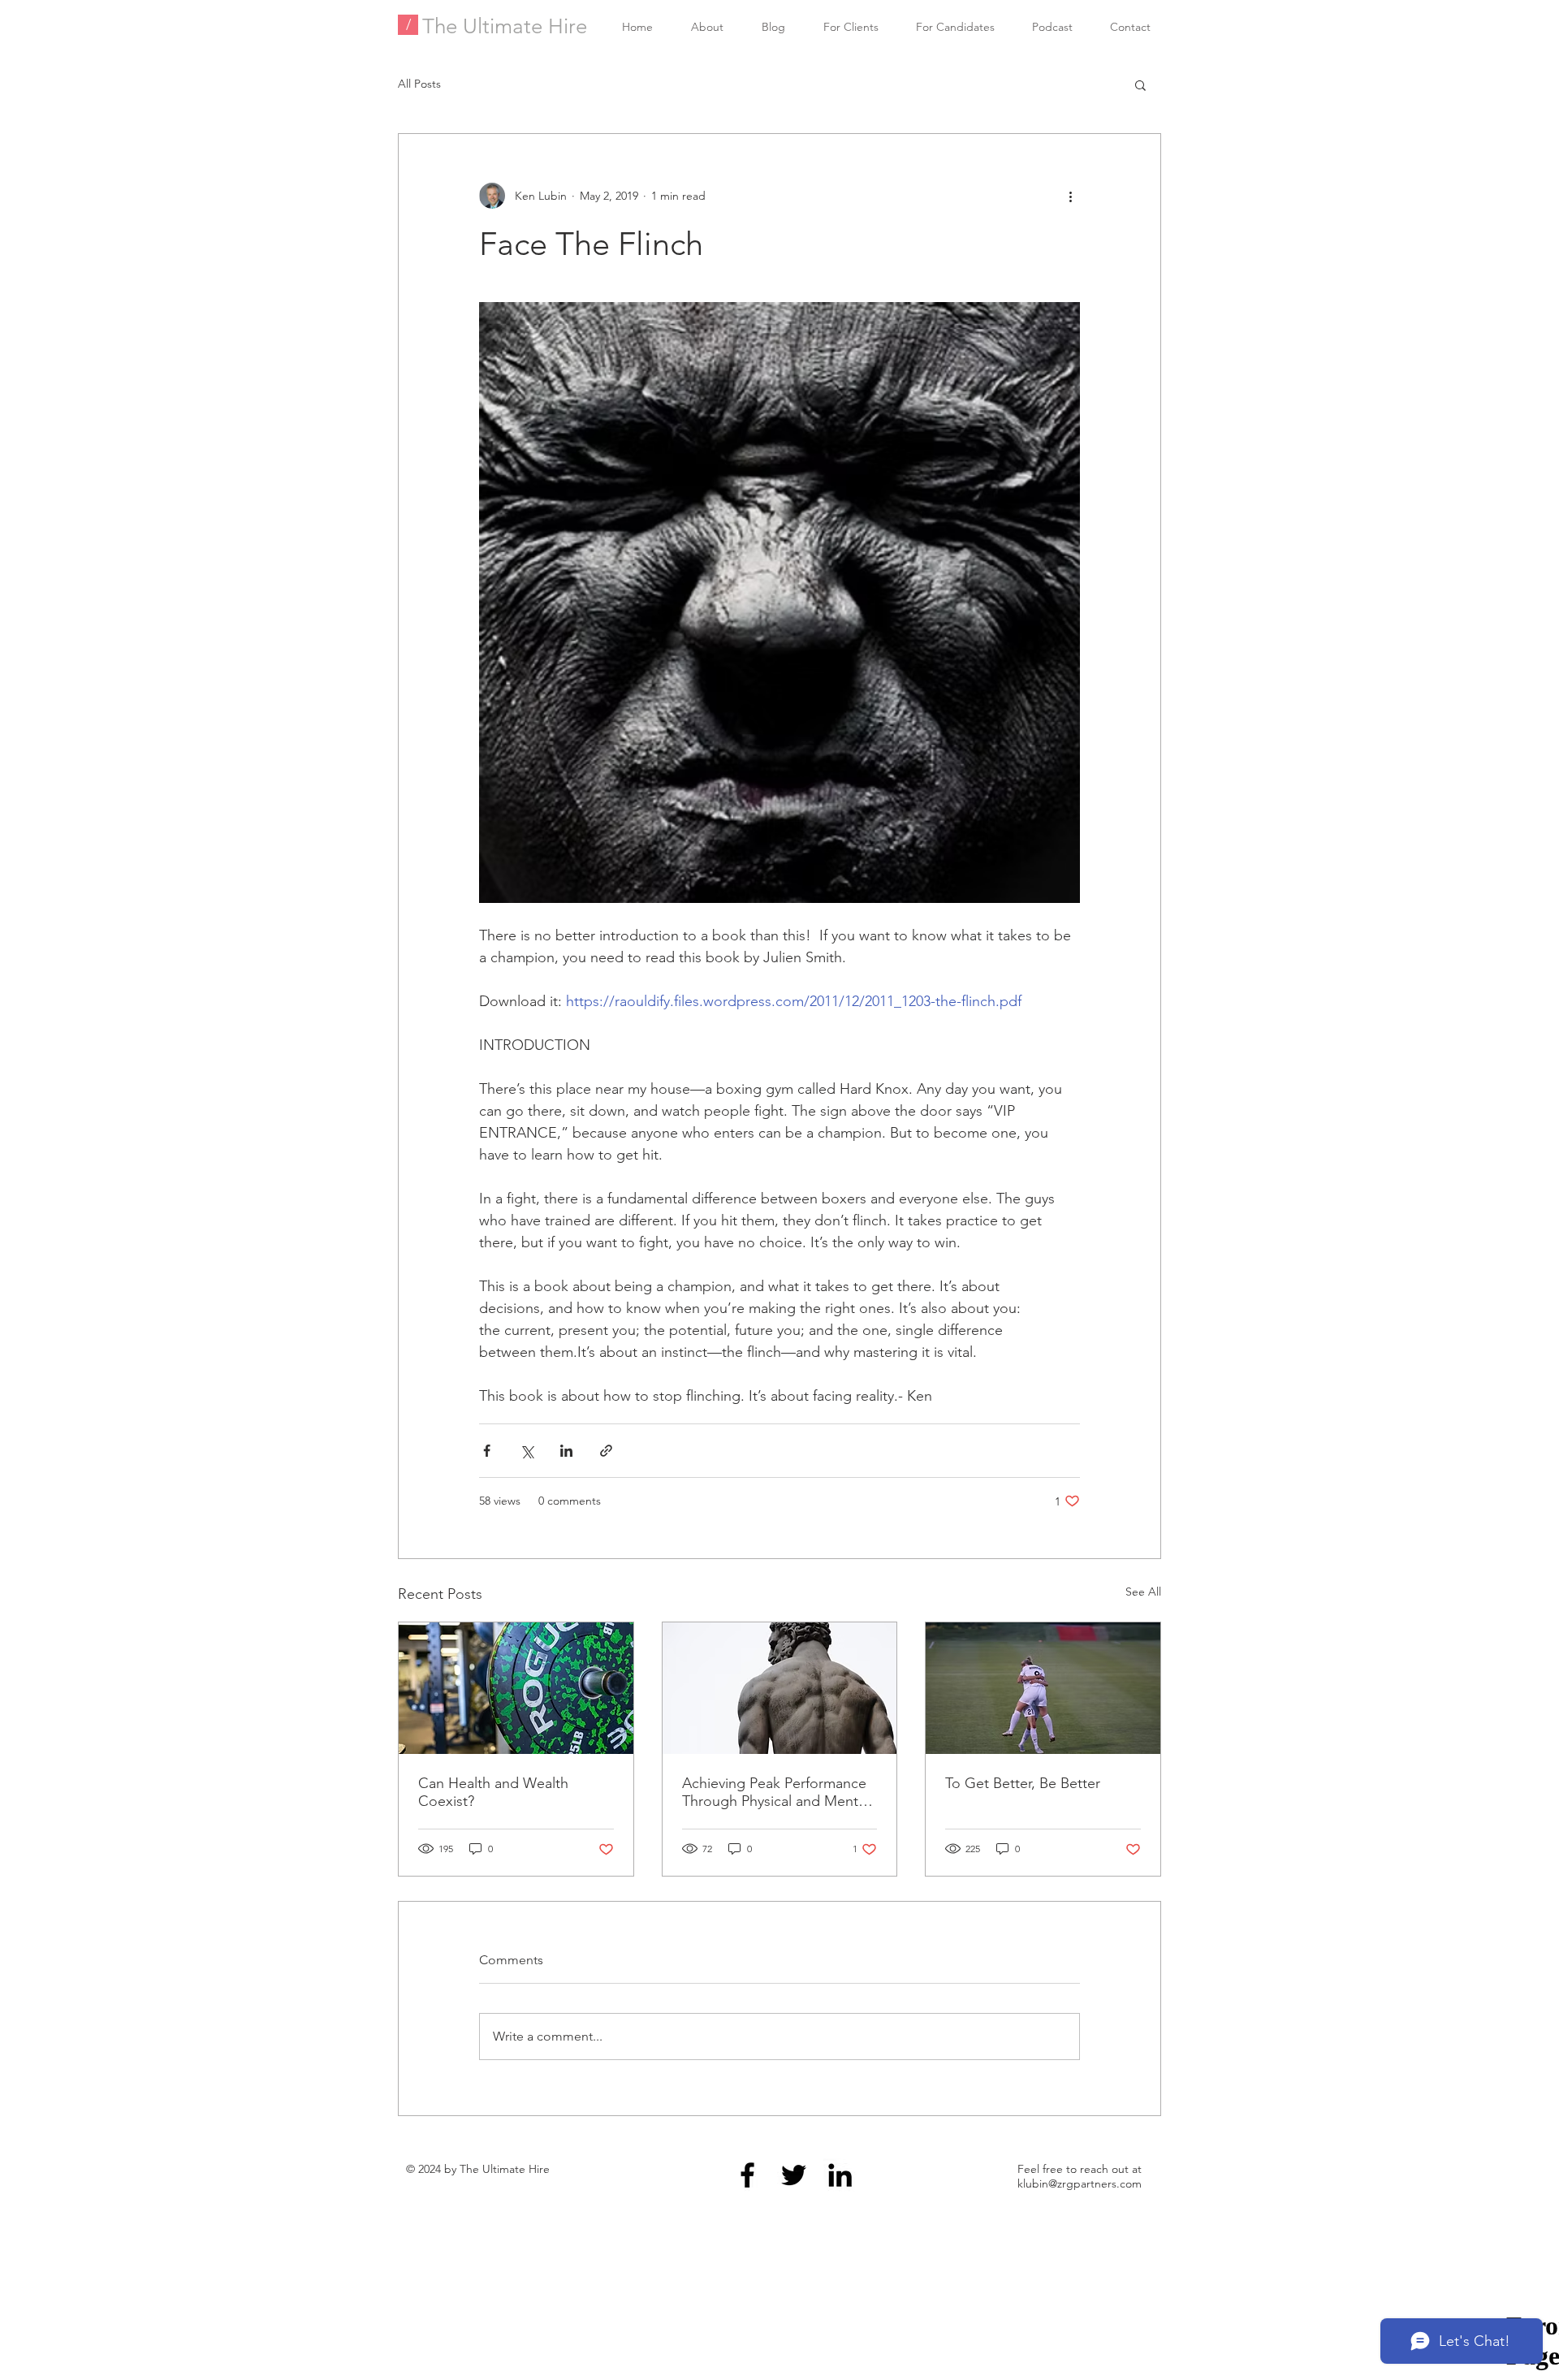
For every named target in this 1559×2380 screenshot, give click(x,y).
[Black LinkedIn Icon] (840, 2175)
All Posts (419, 84)
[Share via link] (606, 1451)
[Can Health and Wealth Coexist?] (516, 1688)
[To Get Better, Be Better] (1043, 1688)
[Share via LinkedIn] (566, 1451)
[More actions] (1070, 196)
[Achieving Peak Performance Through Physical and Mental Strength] (780, 1688)
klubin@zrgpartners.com (1080, 2183)
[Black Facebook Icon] (747, 2175)
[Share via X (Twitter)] (527, 1451)
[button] (1140, 84)
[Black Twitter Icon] (794, 2175)
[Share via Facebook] (487, 1451)
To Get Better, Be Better (1023, 1783)
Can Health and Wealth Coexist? (493, 1792)
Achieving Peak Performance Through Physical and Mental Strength (775, 1792)
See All (1143, 1592)
